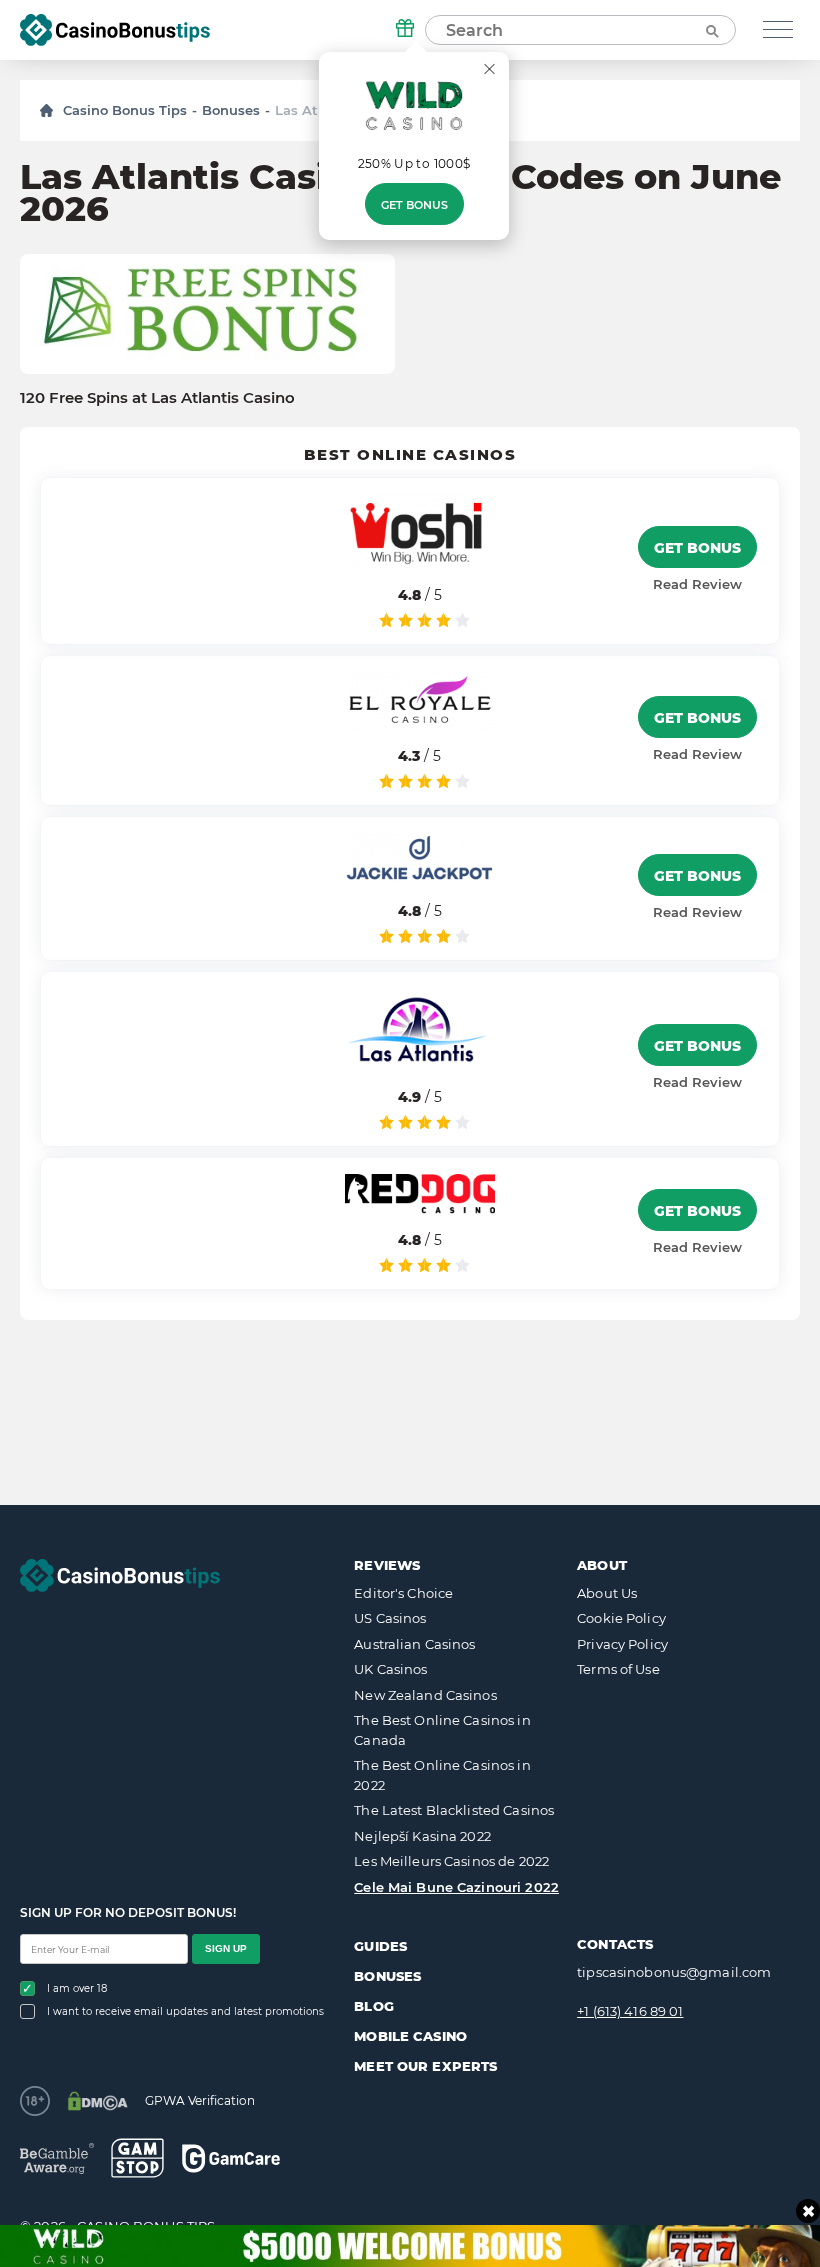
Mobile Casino (410, 2036)
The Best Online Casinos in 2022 (442, 1775)
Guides (380, 1946)
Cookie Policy (621, 1618)
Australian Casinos (414, 1644)
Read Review (697, 584)
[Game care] (231, 2158)
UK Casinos (390, 1669)
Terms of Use (618, 1669)
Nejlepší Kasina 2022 (422, 1836)
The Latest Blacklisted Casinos (454, 1810)
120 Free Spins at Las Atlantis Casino (157, 398)
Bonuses (231, 110)
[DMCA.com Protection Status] (97, 2101)
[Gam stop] (137, 2158)
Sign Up (226, 1948)
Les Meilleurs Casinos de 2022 (451, 1861)
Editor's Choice (403, 1593)
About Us (607, 1593)
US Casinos (390, 1618)
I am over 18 (77, 1988)
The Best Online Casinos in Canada (442, 1730)
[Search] (711, 30)
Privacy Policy (622, 1644)
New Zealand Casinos (425, 1695)
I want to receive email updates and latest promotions (185, 2011)
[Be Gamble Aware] (57, 2158)
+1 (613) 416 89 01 (630, 2011)
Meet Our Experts (425, 2066)
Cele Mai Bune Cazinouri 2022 (456, 1887)
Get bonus (414, 205)
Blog (374, 2006)
